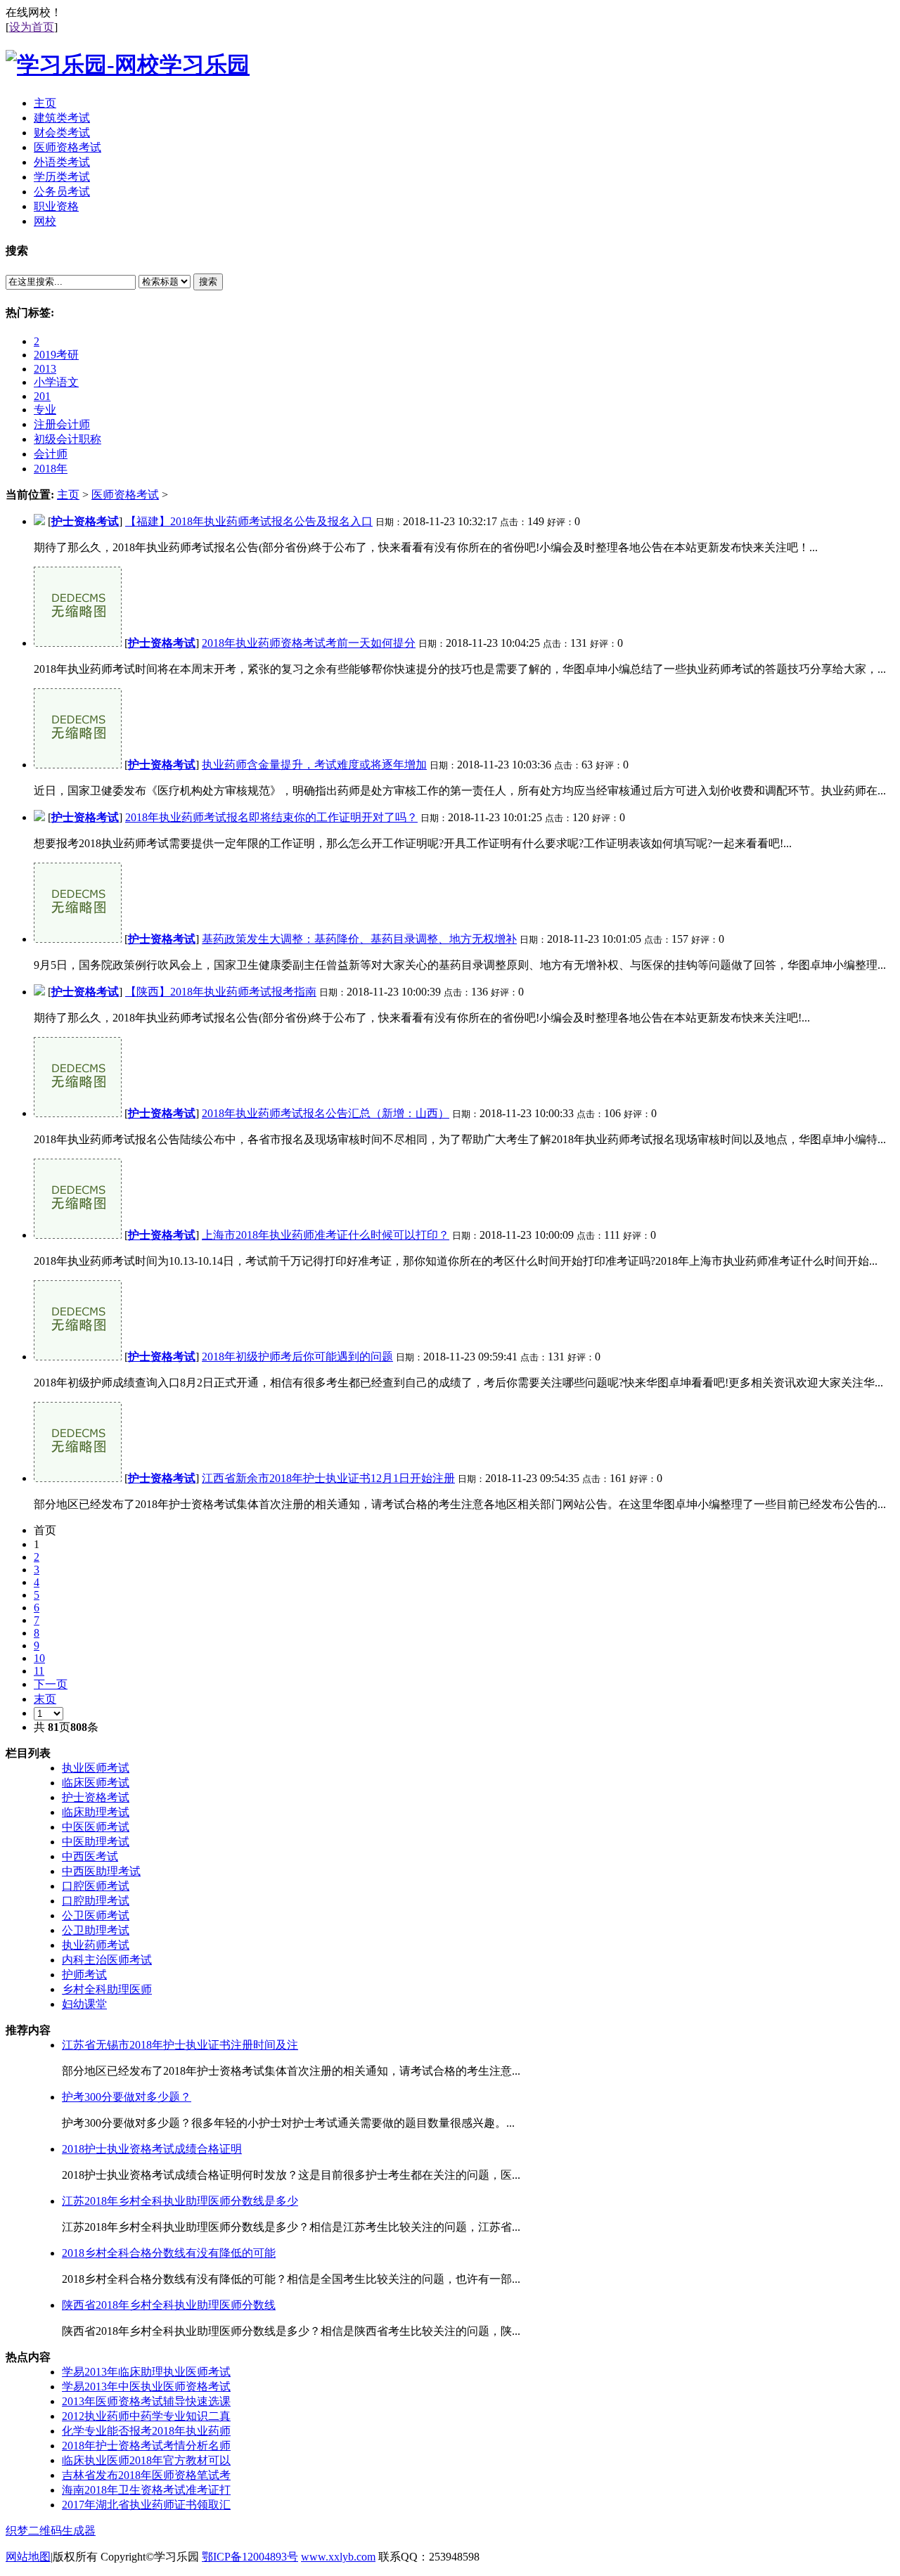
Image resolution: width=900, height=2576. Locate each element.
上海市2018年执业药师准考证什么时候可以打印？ (326, 1235)
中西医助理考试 (101, 1871)
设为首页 (32, 27)
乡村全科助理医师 (107, 1989)
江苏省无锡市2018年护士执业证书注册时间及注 (180, 2045)
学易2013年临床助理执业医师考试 (146, 2372)
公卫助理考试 (96, 1930)
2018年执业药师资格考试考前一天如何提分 (309, 643)
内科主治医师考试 (107, 1960)
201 (42, 396)
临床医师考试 (96, 1783)
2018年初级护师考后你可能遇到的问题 (297, 1357)
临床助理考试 (96, 1812)
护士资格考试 (85, 521)
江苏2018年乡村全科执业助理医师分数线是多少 (180, 2201)
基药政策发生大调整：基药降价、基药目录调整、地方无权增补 (359, 939)
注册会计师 (62, 424)
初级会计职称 (67, 439)
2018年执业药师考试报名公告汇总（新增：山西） (326, 1113)
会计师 (51, 454)
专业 (45, 410)
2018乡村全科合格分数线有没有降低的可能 (169, 2253)
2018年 (51, 469)
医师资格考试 (125, 495)
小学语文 (56, 382)
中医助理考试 (96, 1842)
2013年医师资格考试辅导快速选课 (146, 2401)
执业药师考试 (96, 1945)
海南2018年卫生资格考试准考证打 (146, 2490)
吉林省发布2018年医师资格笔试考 (146, 2475)
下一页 (51, 1684)
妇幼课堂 (84, 2004)
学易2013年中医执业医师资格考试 (146, 2387)
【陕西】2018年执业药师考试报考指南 (221, 992)
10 (39, 1658)
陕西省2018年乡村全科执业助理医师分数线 (169, 2305)
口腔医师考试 (96, 1886)
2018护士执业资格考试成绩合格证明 (152, 2149)
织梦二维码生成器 (51, 2531)
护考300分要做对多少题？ (127, 2097)
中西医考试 (90, 1856)
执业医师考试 (96, 1768)
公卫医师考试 (96, 1915)
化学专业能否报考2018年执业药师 (146, 2431)
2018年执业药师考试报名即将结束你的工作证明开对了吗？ (271, 817)
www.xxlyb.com (338, 2557)
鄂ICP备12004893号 (250, 2557)
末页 (45, 1699)
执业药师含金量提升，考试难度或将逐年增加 (314, 765)
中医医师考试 (96, 1827)
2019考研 (56, 355)
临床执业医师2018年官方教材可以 (146, 2460)
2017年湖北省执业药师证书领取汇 (146, 2505)
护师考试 (84, 1975)
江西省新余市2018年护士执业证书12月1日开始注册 (328, 1478)
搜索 (208, 282)
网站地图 (28, 2557)
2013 (45, 369)
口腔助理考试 (96, 1901)
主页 (68, 495)
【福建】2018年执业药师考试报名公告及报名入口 (249, 521)
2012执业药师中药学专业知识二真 (146, 2416)
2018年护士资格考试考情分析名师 (146, 2446)
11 (39, 1671)
